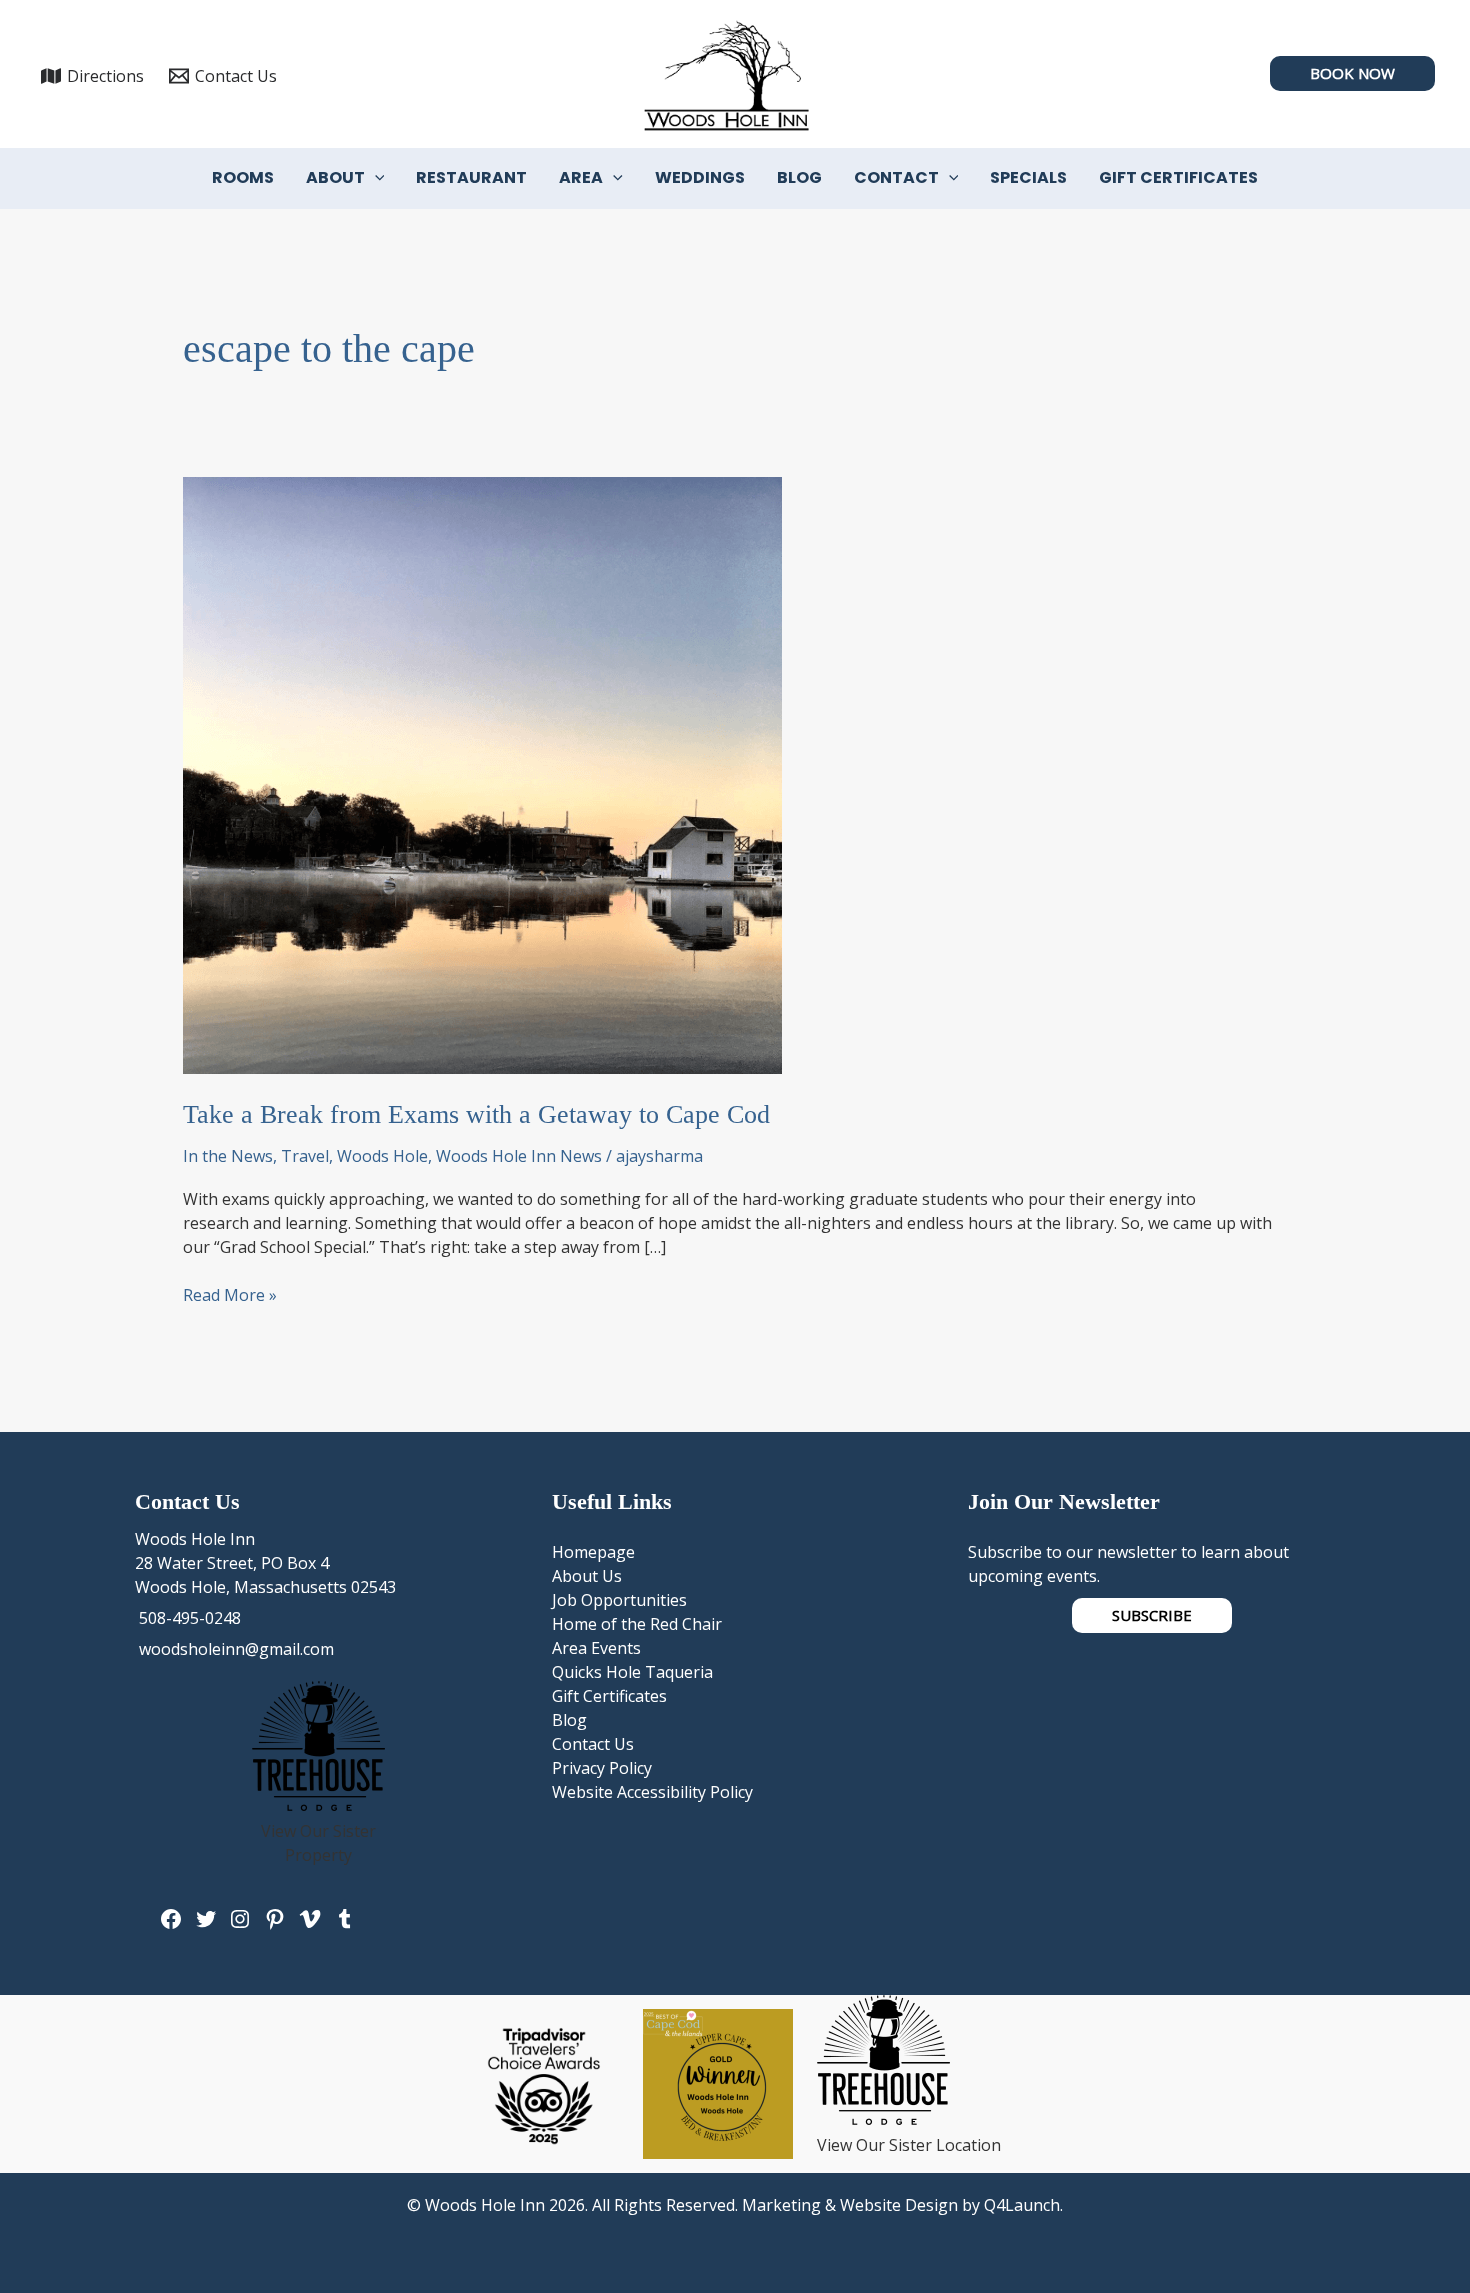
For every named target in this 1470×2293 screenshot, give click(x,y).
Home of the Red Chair (637, 1624)
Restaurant (471, 177)
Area (581, 177)
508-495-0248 (188, 1618)
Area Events (596, 1648)
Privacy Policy (602, 1768)
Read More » (230, 1295)
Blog (799, 177)
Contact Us (593, 1744)
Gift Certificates (1178, 177)
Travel (305, 1156)
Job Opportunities (619, 1600)
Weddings (700, 177)
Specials (1028, 177)
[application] (375, 178)
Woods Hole (382, 1156)
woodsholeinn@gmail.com (234, 1649)
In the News (228, 1156)
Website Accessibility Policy (652, 1792)
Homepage (593, 1552)
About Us (587, 1576)
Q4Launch (1022, 2205)
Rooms (243, 177)
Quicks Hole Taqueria (632, 1672)
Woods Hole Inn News (519, 1156)
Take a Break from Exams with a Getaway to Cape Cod (476, 1114)
